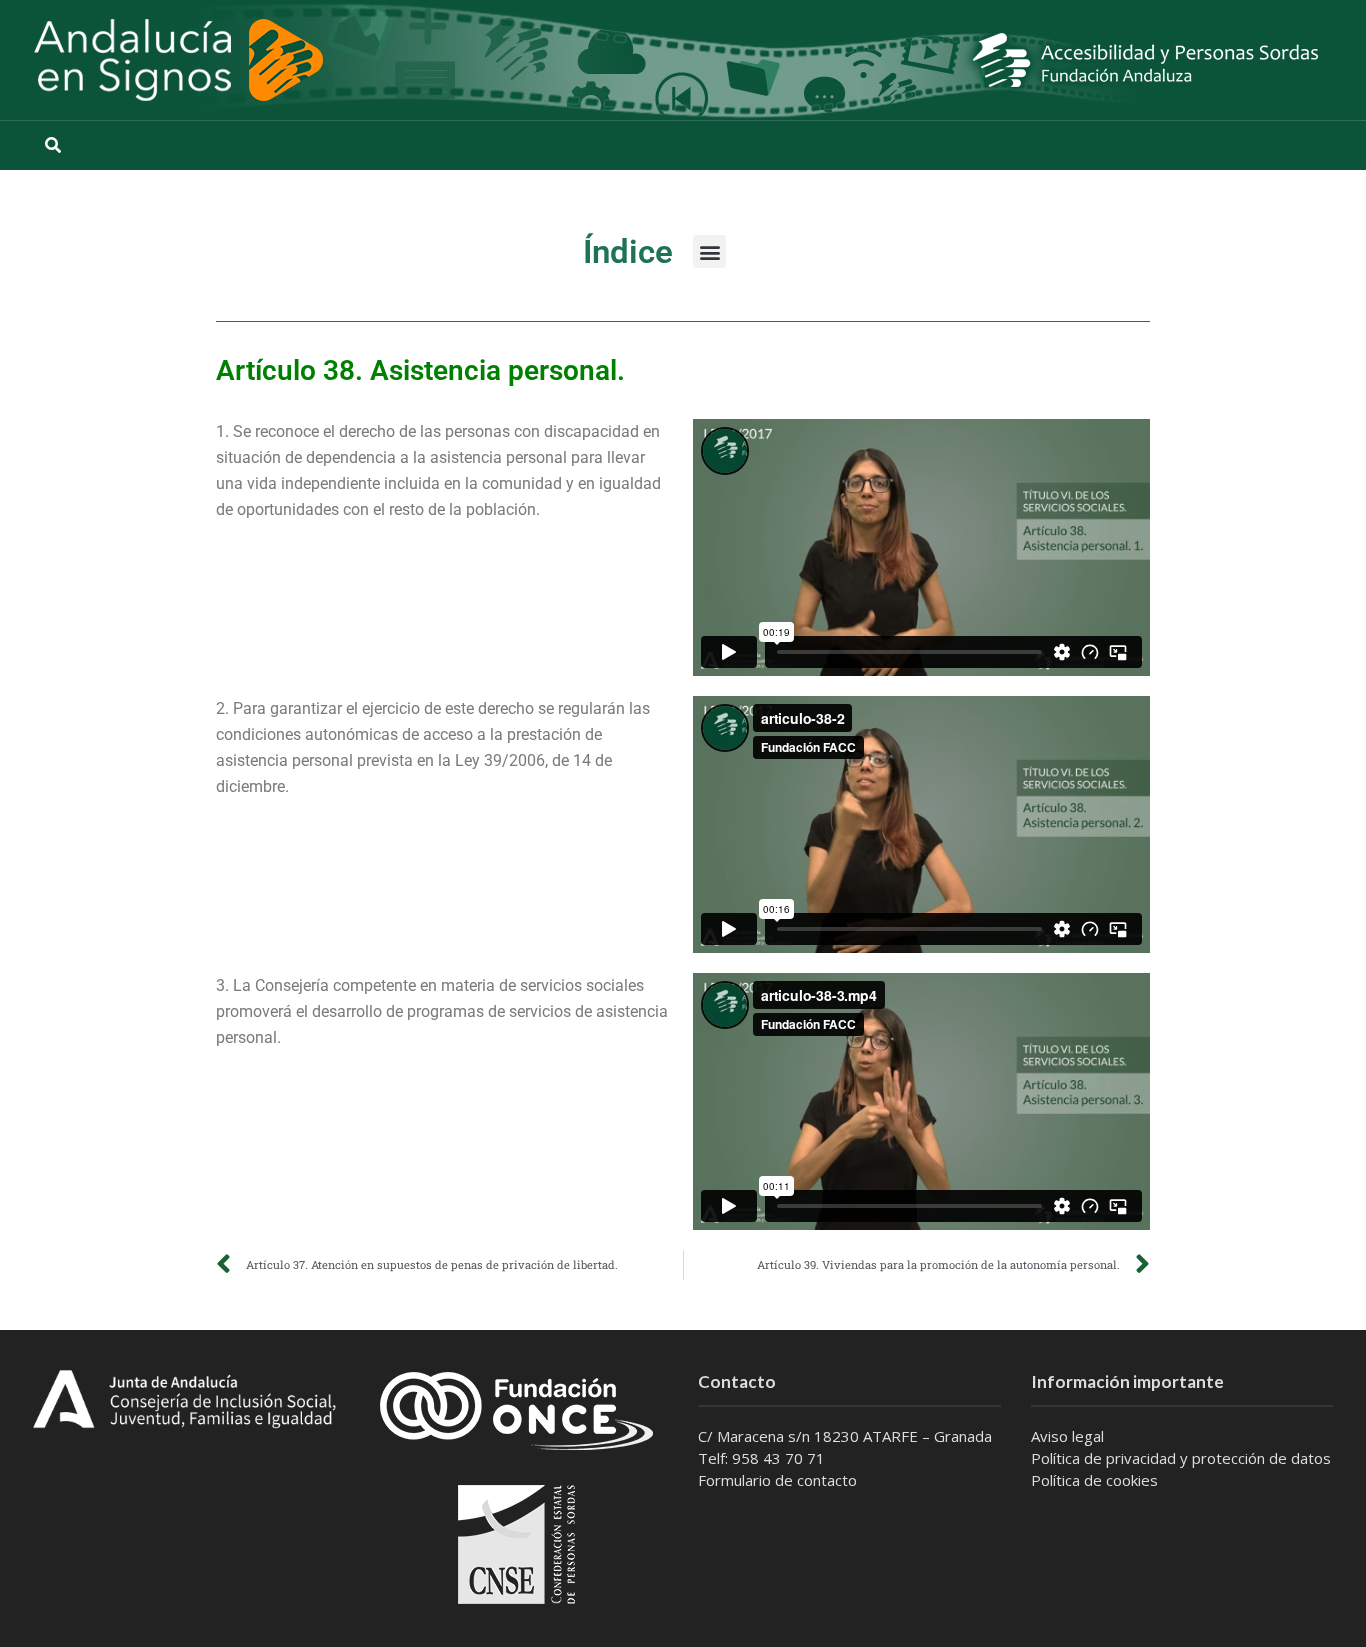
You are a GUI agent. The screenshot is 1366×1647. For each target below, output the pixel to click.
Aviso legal (1067, 1436)
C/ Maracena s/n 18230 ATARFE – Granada (845, 1436)
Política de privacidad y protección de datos (1181, 1458)
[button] (709, 251)
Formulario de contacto (777, 1480)
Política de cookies (1094, 1480)
